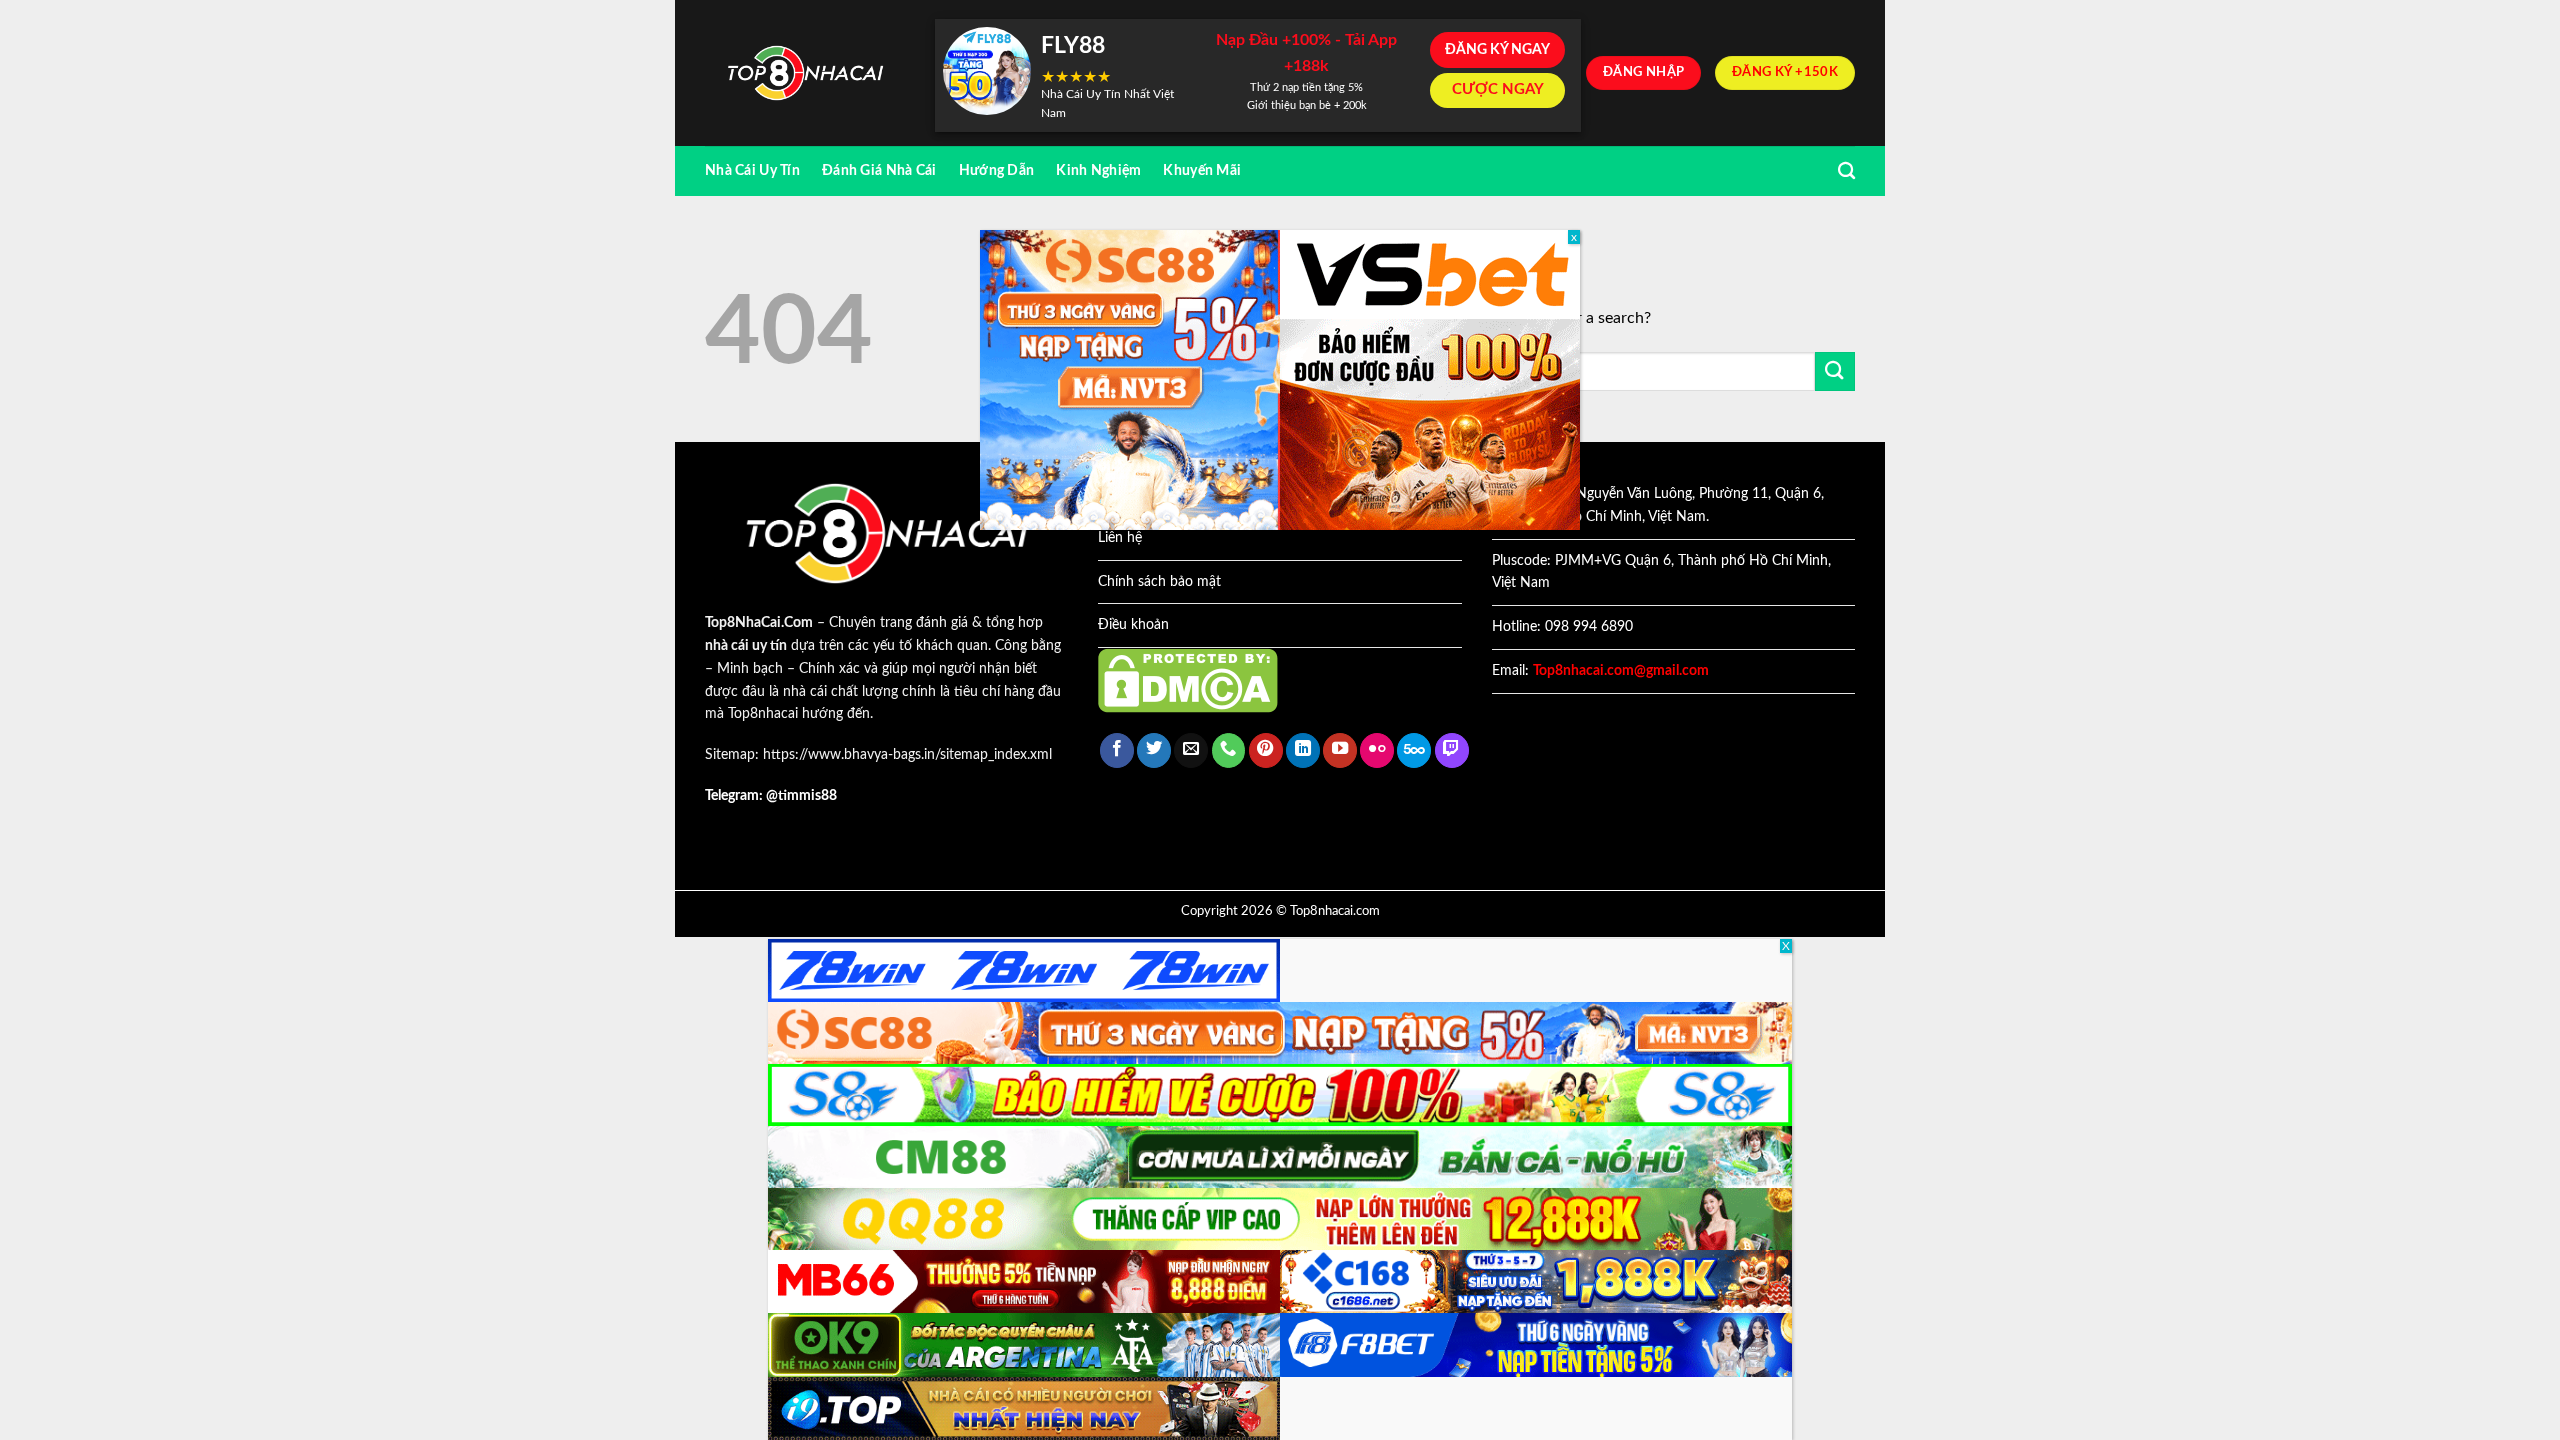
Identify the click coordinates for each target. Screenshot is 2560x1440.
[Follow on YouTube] (1340, 750)
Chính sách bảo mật (1159, 582)
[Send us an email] (1191, 750)
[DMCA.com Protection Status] (1188, 680)
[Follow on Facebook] (1117, 750)
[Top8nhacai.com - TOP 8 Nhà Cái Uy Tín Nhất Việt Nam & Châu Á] (805, 73)
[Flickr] (1377, 750)
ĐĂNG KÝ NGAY (1497, 50)
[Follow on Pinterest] (1266, 750)
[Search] (1846, 171)
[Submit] (1835, 371)
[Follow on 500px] (1414, 750)
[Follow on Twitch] (1452, 750)
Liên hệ (1120, 538)
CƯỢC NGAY (1498, 89)
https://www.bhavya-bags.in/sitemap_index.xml (907, 755)
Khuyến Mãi (1202, 170)
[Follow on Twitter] (1154, 750)
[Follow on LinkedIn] (1303, 750)
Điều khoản (1133, 625)
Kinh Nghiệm (1098, 170)
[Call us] (1229, 750)
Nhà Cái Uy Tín (752, 170)
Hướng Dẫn (997, 170)
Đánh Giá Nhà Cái (879, 170)
